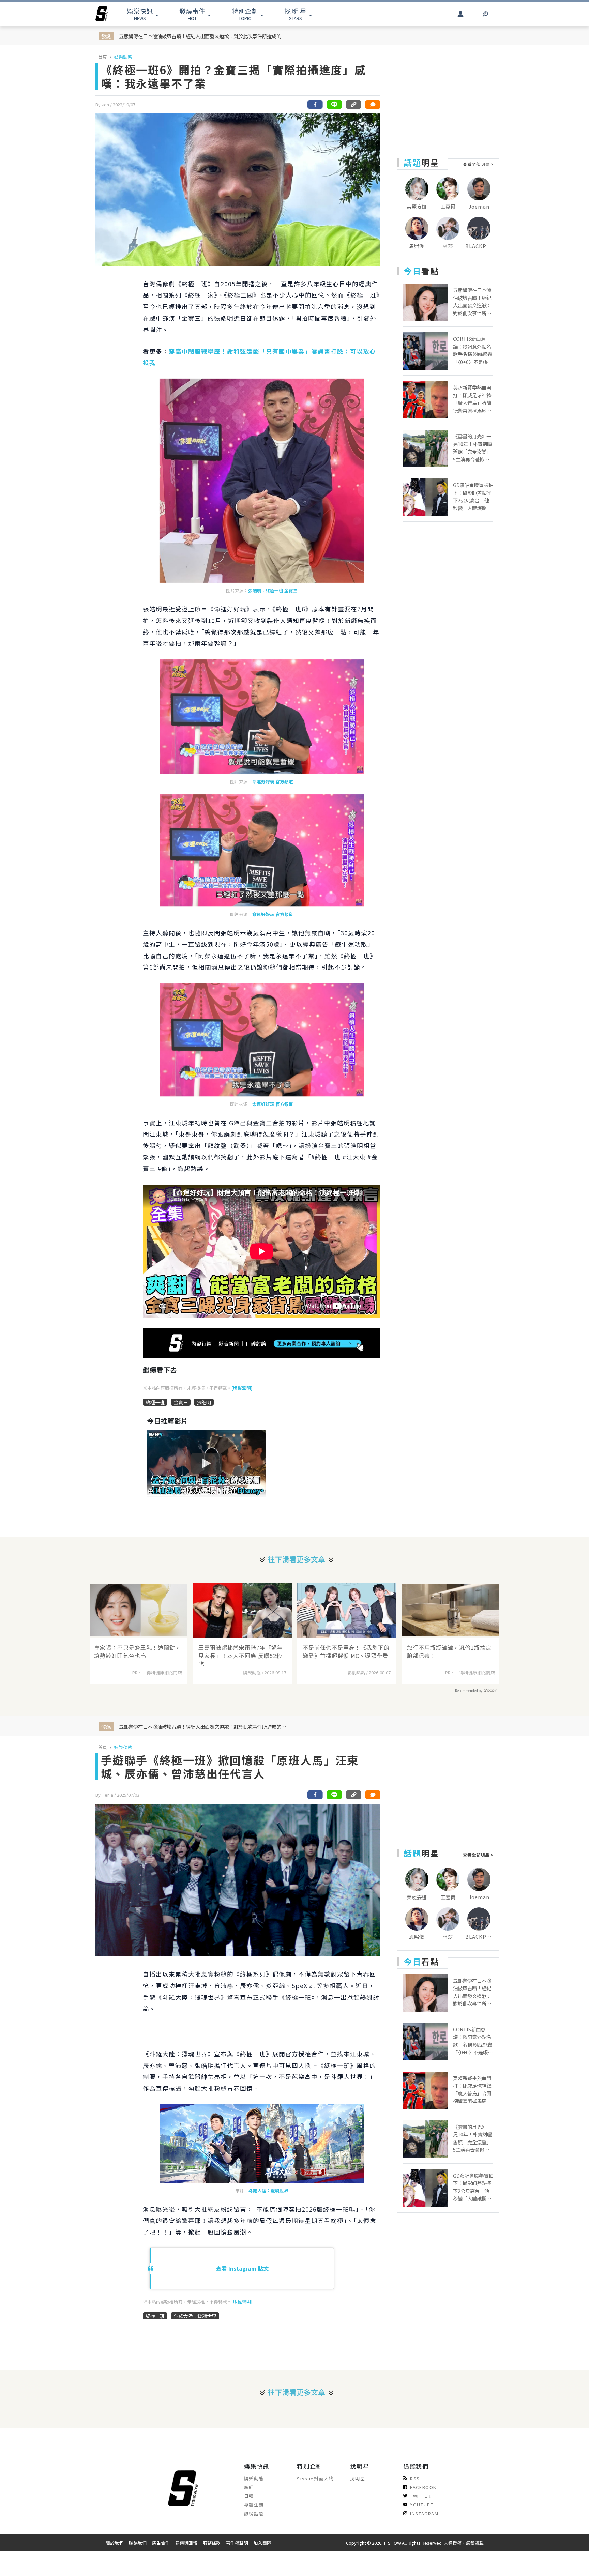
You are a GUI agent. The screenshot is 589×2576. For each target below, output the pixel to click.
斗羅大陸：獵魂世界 (268, 2190)
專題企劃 (254, 2505)
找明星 (358, 2478)
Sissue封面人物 (315, 2478)
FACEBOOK (423, 2487)
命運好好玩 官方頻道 (273, 782)
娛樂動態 (123, 57)
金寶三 (181, 1402)
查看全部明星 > (478, 164)
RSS (415, 2478)
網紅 (249, 2487)
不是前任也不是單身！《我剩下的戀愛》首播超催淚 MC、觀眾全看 (346, 1651)
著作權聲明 (237, 2543)
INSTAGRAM (424, 2513)
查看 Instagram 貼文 (242, 2268)
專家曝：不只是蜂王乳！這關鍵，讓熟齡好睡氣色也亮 (138, 1651)
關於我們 (115, 2543)
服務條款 (212, 2543)
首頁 (103, 57)
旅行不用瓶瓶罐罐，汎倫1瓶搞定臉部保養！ (449, 1651)
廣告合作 (161, 2543)
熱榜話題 (254, 2513)
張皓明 (204, 1402)
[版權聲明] (242, 1388)
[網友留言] (373, 104)
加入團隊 (262, 2543)
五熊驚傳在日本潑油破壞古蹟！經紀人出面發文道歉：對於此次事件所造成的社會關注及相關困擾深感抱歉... (204, 36)
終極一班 (155, 1402)
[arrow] (102, 14)
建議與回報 (186, 2543)
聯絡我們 (138, 2543)
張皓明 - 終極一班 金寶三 (273, 590)
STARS (295, 14)
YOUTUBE (422, 2505)
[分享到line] (334, 104)
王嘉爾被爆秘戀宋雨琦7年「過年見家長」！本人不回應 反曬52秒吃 (241, 1656)
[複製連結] (353, 104)
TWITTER (420, 2496)
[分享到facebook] (315, 104)
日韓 (249, 2496)
